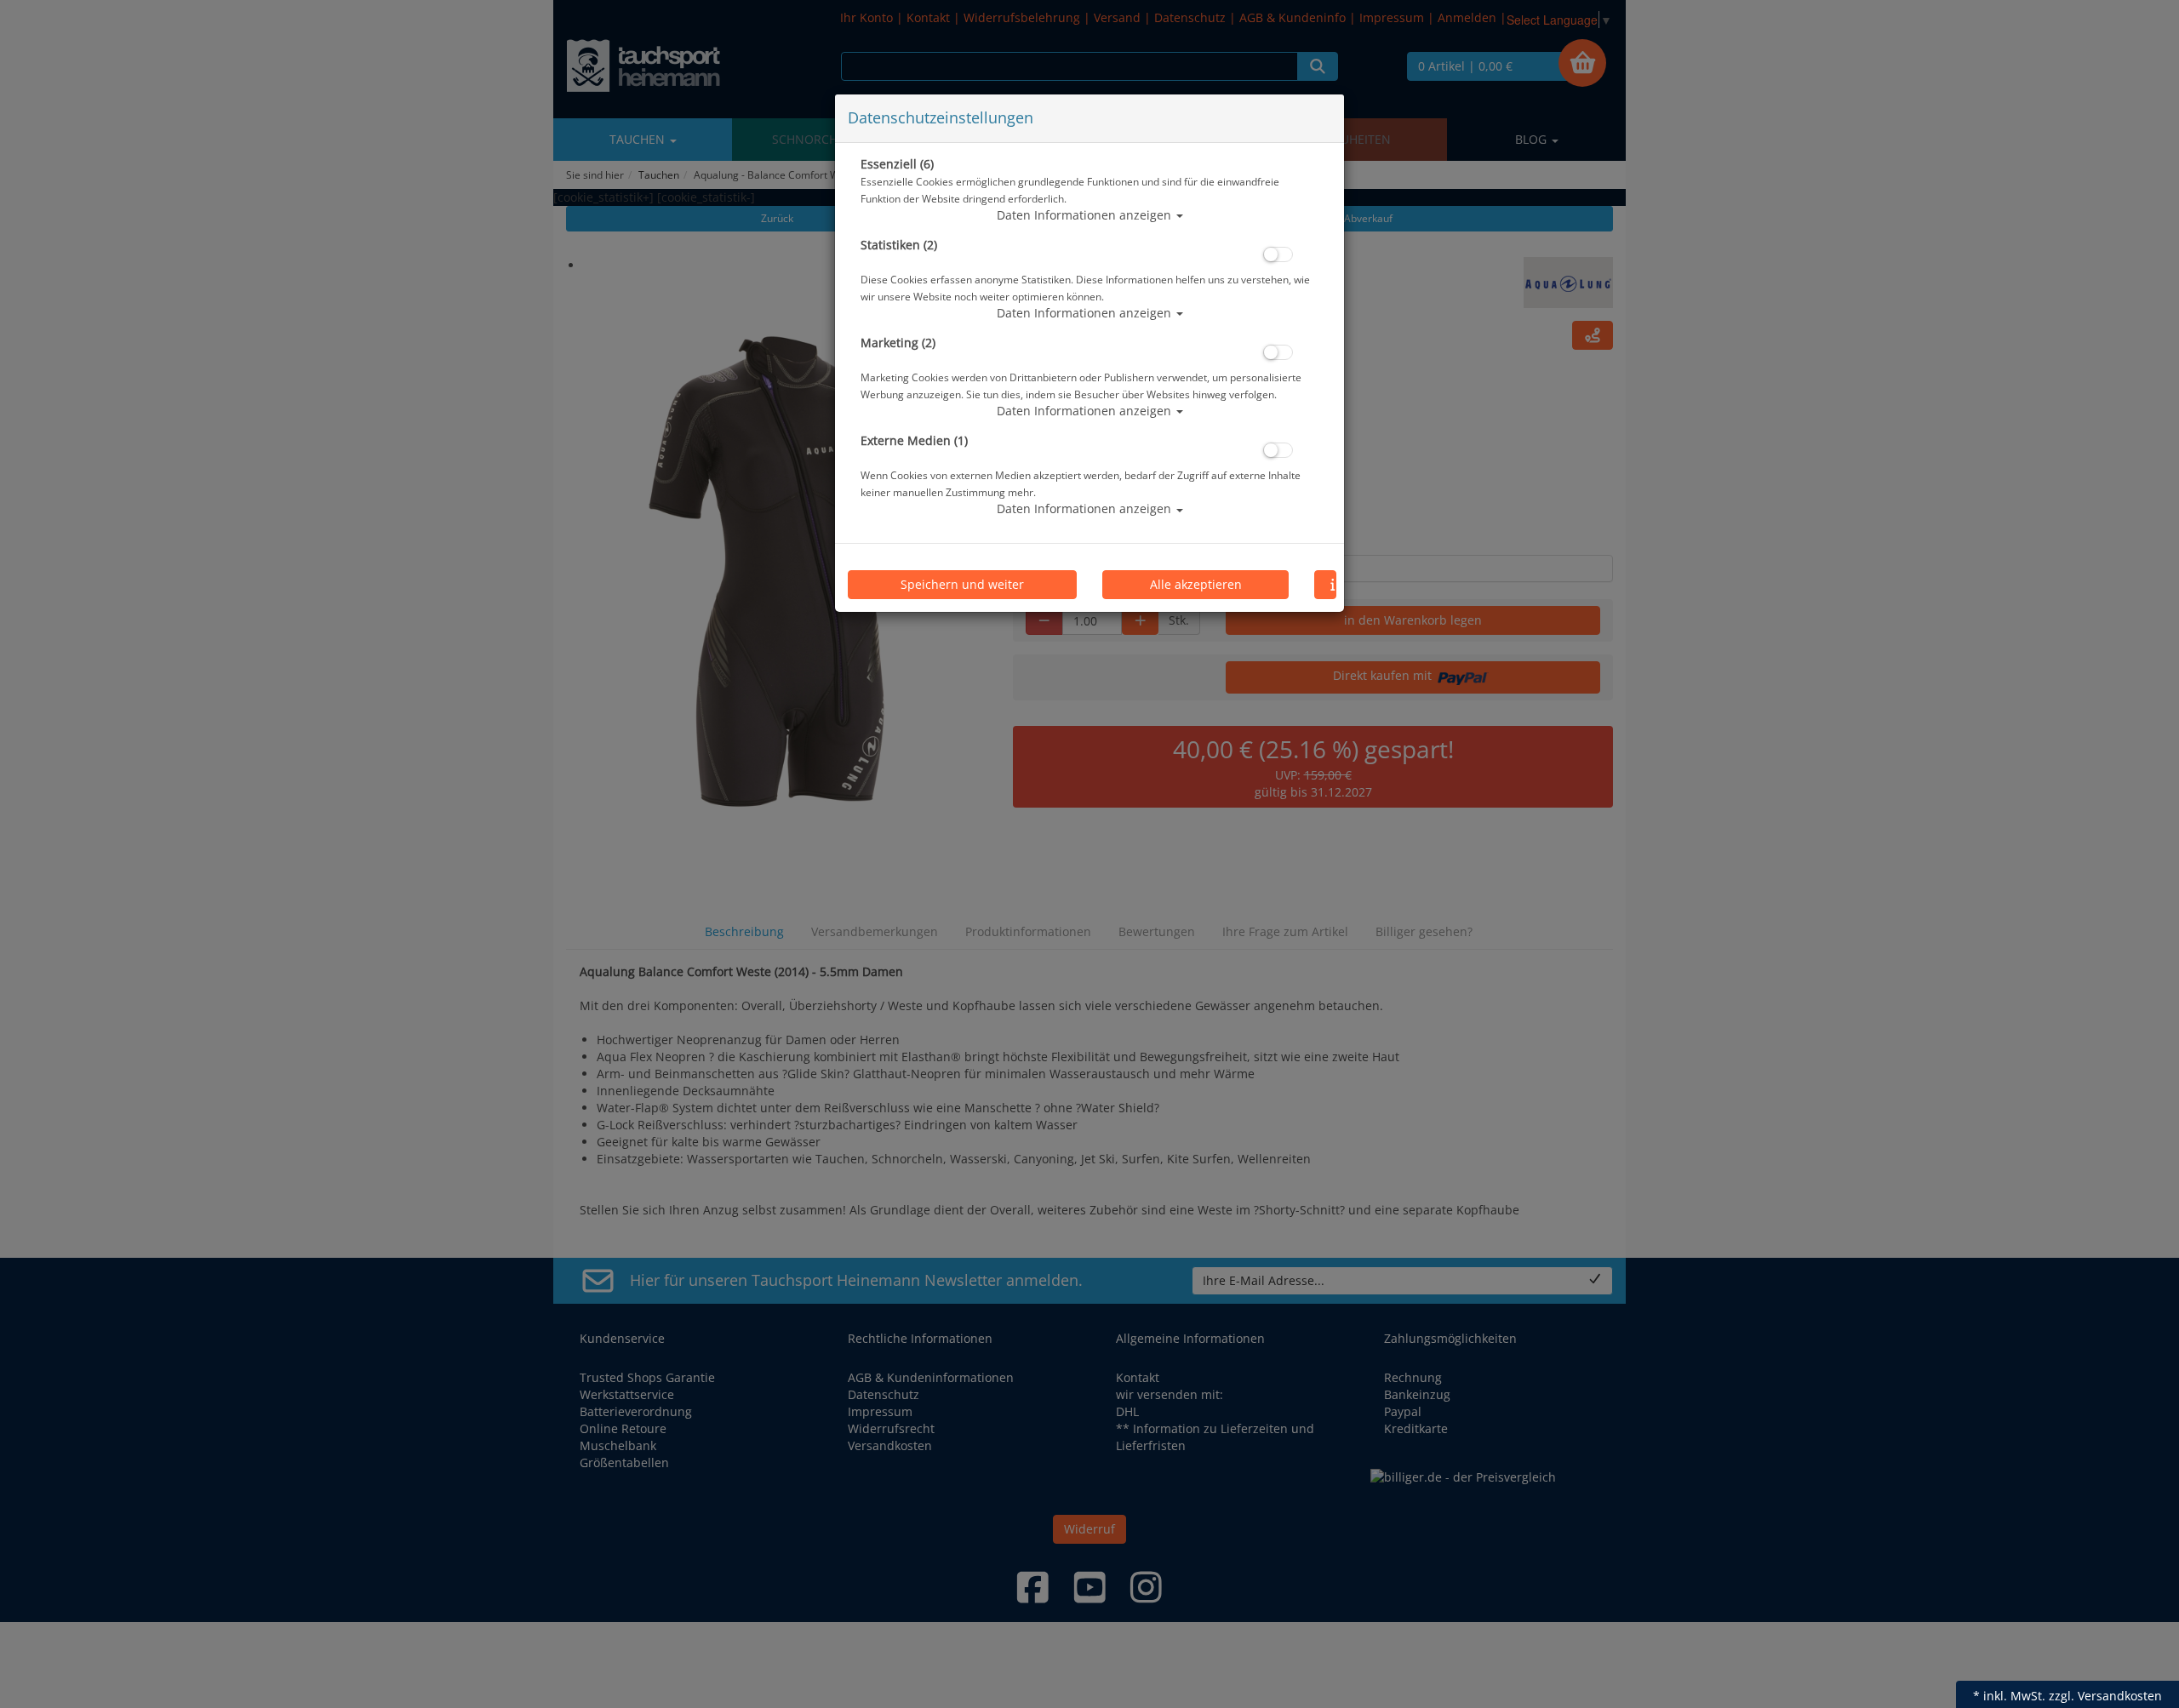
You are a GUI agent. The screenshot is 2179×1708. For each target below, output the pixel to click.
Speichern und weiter (962, 584)
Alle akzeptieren (1196, 584)
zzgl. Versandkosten (2105, 1696)
